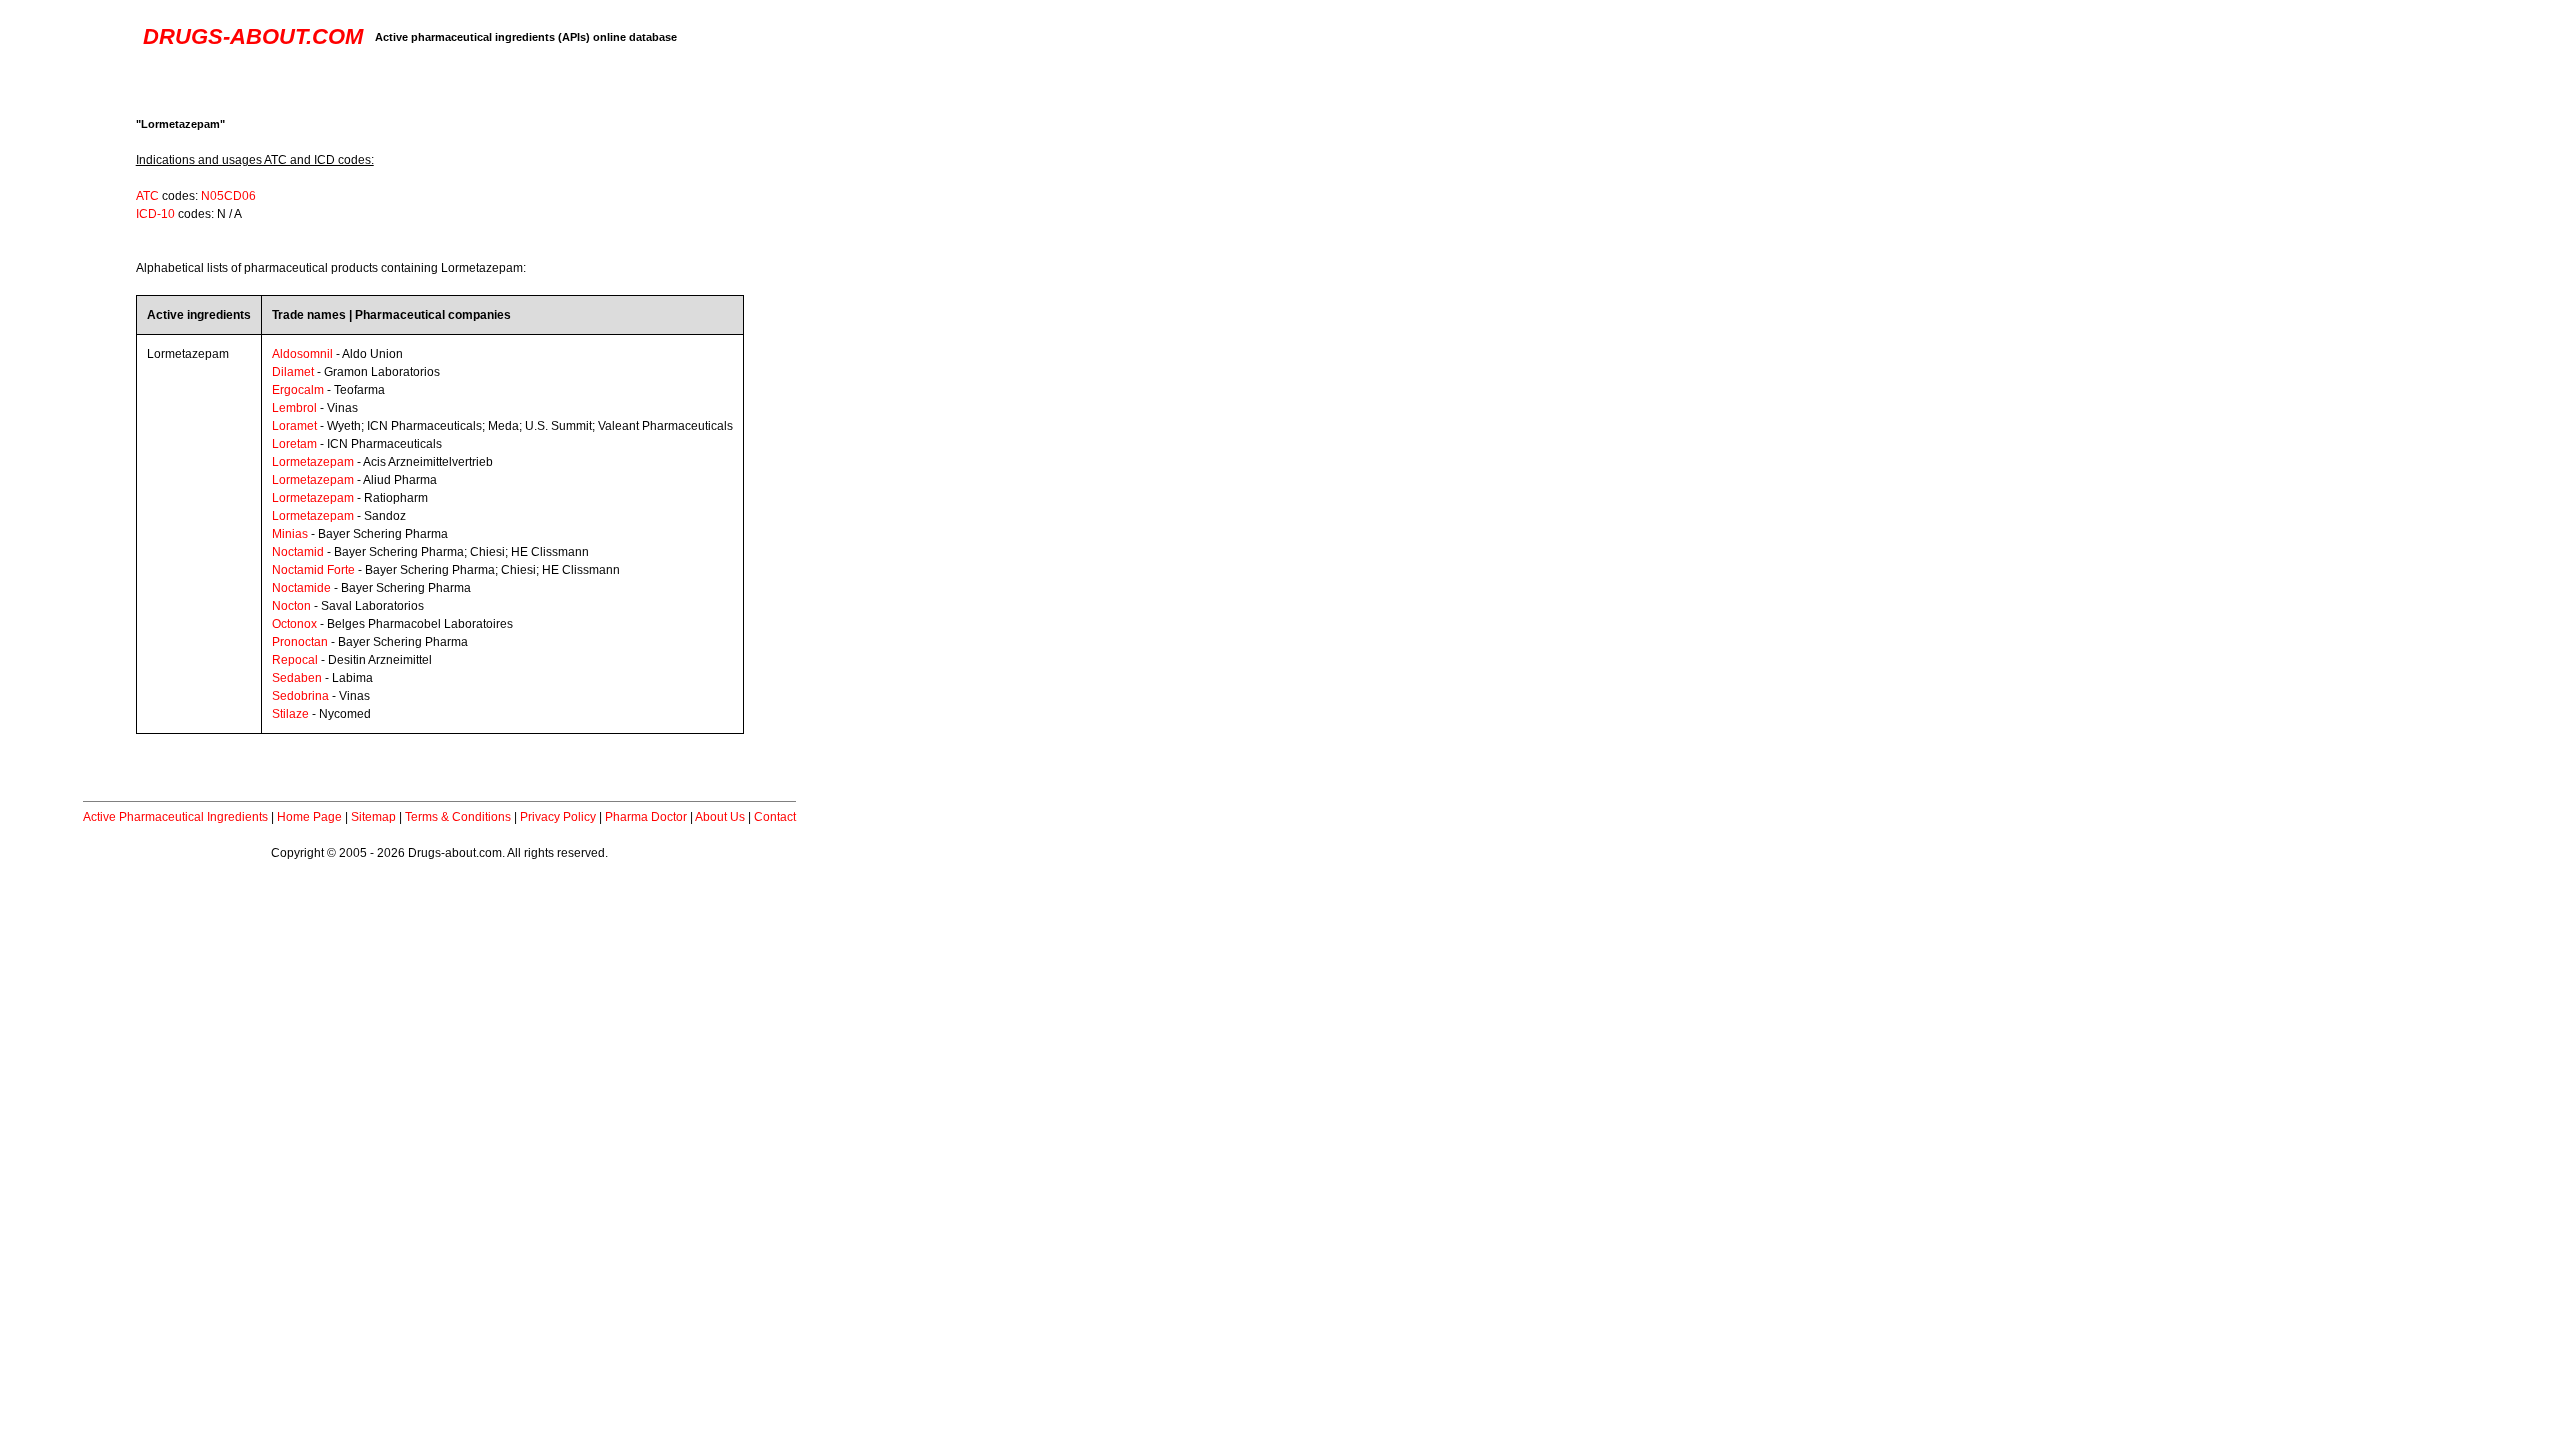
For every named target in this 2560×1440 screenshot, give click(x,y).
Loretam (294, 444)
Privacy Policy (558, 817)
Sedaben (297, 678)
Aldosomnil (302, 354)
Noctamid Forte (313, 570)
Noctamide (301, 588)
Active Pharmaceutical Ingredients (175, 817)
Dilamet (293, 372)
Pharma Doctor (646, 817)
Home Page (309, 817)
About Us (720, 817)
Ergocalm (298, 390)
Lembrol (294, 408)
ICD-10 (155, 214)
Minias (290, 534)
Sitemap (373, 817)
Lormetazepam (313, 462)
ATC (147, 196)
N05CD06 (228, 196)
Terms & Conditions (458, 817)
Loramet (294, 426)
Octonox (294, 624)
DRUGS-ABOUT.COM (253, 36)
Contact (775, 817)
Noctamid (298, 552)
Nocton (291, 606)
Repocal (295, 660)
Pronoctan (300, 642)
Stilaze (290, 714)
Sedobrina (300, 696)
